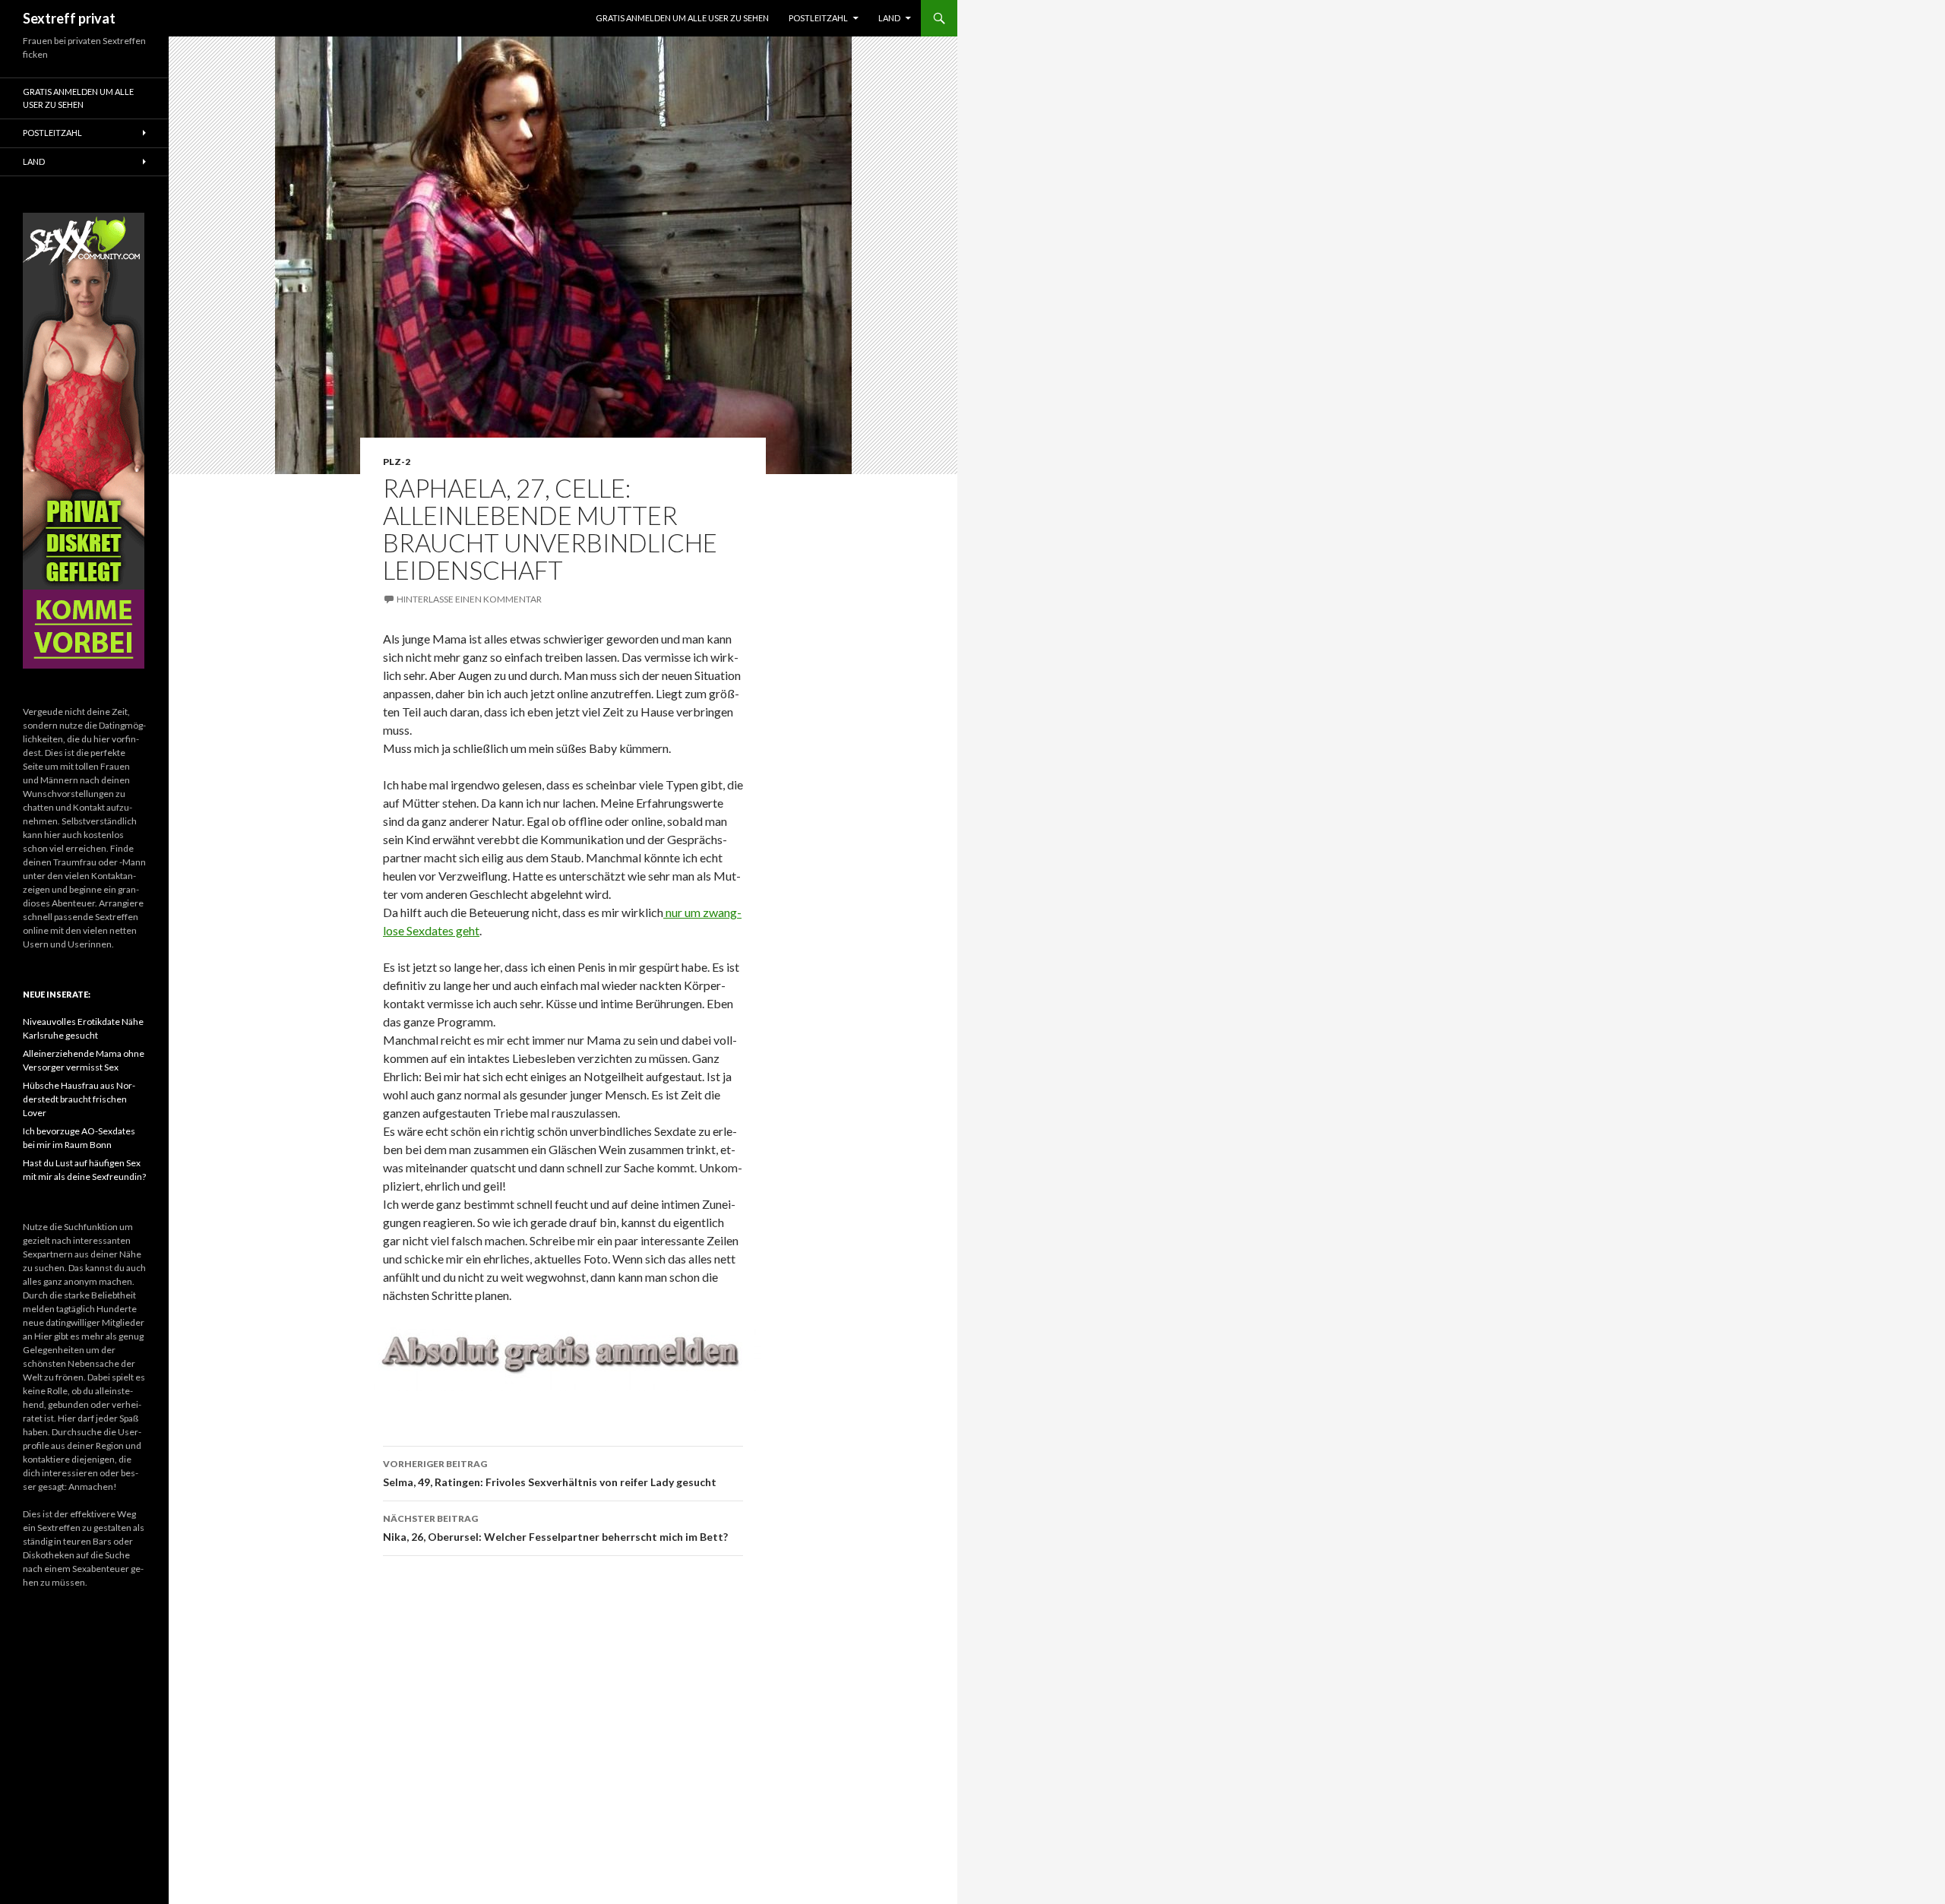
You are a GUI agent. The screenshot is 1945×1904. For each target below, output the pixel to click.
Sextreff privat (69, 18)
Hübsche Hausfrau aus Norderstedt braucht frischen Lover (79, 1099)
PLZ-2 (397, 462)
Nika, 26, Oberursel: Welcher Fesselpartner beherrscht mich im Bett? (555, 1528)
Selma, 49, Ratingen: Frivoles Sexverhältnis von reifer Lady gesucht (550, 1473)
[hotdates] (84, 441)
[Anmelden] (563, 1355)
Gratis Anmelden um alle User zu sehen (682, 18)
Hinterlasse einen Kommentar (469, 599)
